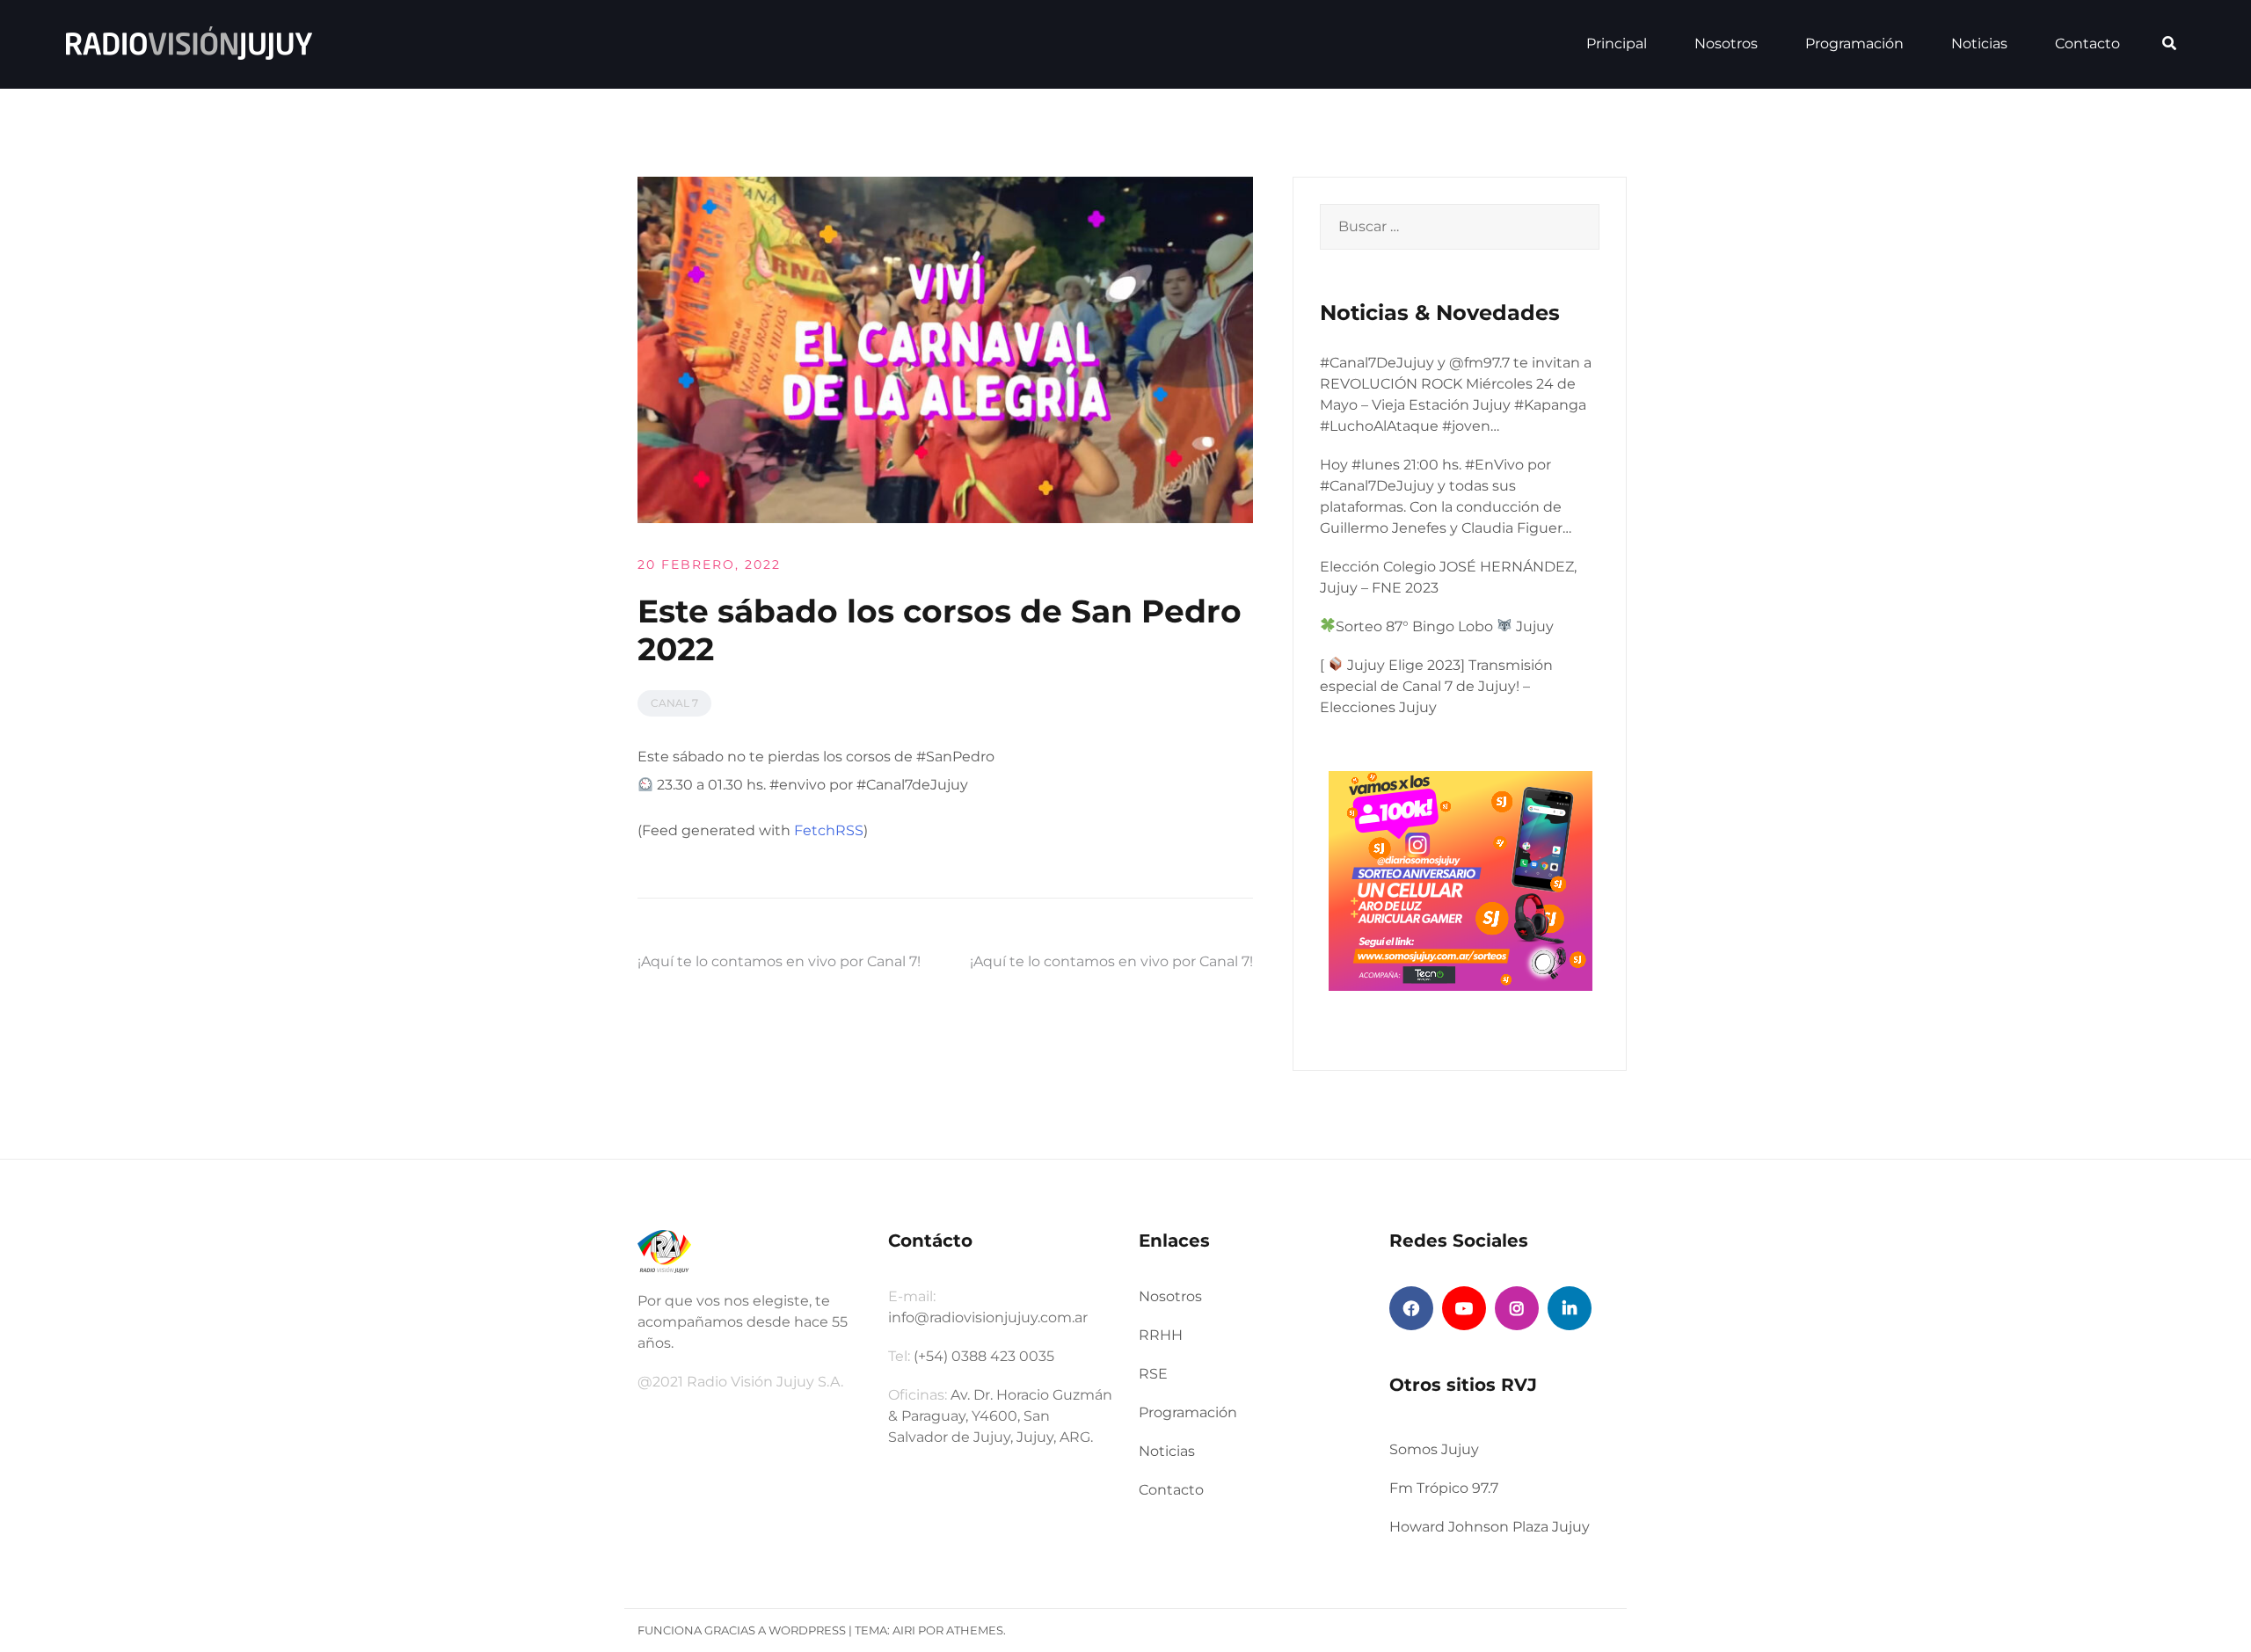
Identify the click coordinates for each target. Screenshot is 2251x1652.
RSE (1153, 1374)
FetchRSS (829, 830)
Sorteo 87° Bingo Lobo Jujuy (1445, 626)
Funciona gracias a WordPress (742, 1630)
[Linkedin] (1570, 1308)
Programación (1854, 44)
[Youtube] (1464, 1308)
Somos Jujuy (1434, 1449)
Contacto (2087, 44)
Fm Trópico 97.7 (1444, 1488)
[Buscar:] (1460, 227)
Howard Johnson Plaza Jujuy (1490, 1527)
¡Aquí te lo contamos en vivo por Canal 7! (779, 961)
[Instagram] (1517, 1308)
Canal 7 (674, 703)
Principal (1617, 44)
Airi (904, 1630)
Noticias (1979, 44)
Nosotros (1726, 44)
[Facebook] (1411, 1308)
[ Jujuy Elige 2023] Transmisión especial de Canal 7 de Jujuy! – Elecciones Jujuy (1436, 686)
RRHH (1161, 1335)
